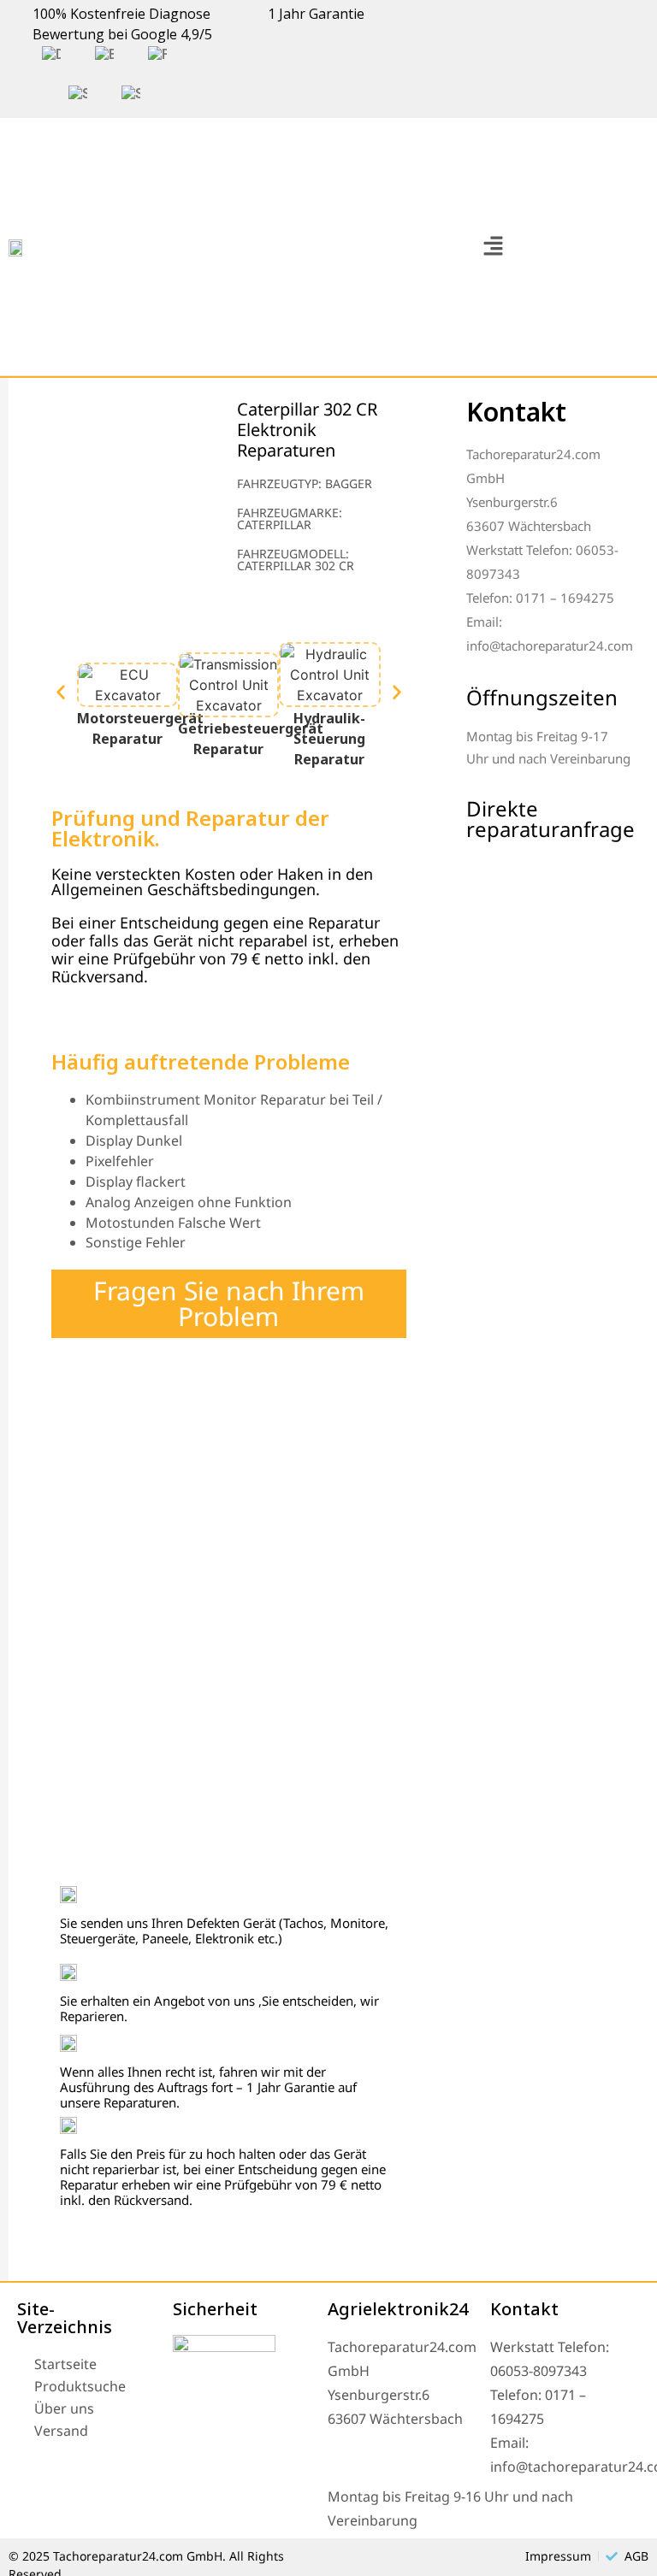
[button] (493, 247)
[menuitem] (51, 55)
